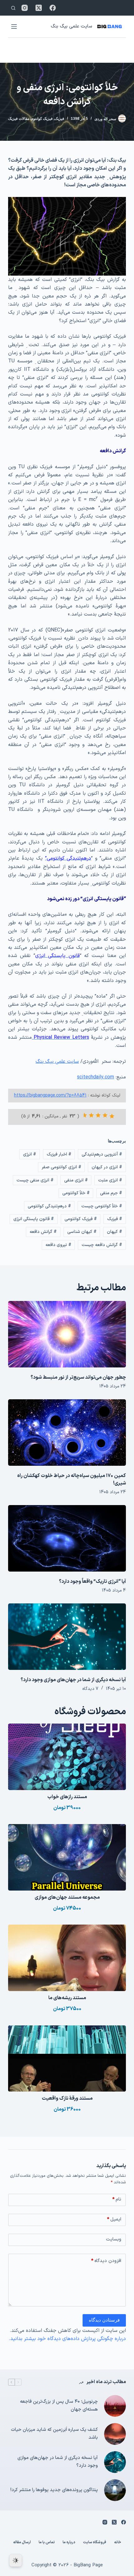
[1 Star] (112, 1116)
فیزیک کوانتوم (42, 119)
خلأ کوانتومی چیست (102, 1206)
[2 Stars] (105, 1115)
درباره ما (69, 2543)
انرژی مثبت (110, 1180)
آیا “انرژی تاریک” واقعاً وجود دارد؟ (92, 1582)
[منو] (14, 27)
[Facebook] (53, 8)
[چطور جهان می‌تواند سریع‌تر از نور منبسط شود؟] (67, 1334)
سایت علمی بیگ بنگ (71, 26)
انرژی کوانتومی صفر (62, 1167)
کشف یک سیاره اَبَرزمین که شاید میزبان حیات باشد (54, 2434)
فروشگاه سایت (95, 2543)
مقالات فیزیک (19, 119)
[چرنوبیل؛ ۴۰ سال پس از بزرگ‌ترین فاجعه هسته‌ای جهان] (115, 2406)
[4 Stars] (91, 1115)
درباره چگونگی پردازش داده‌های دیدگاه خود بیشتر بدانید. (67, 2339)
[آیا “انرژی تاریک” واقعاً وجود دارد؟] (67, 1538)
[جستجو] (13, 8)
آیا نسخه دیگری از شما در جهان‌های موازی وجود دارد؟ (73, 1680)
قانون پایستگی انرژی (34, 1219)
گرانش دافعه (43, 1232)
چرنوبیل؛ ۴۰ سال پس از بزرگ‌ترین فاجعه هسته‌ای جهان (59, 2406)
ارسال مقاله (22, 2543)
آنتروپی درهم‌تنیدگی (102, 1154)
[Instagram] (25, 8)
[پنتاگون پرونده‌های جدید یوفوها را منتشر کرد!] (115, 2490)
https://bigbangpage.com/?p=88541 (50, 1095)
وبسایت (114, 2239)
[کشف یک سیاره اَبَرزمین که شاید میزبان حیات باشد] (115, 2434)
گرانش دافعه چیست (102, 1245)
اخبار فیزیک (59, 1154)
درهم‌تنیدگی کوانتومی (49, 1206)
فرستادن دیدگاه (104, 2320)
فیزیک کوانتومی (81, 1219)
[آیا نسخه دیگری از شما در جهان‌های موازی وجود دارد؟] (67, 1637)
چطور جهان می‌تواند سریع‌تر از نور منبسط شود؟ (78, 1377)
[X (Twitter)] (39, 8)
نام (117, 2199)
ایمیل (114, 2219)
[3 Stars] (98, 1115)
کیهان (115, 1232)
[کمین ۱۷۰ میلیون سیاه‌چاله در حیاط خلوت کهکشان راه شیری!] (67, 1433)
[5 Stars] (84, 1115)
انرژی (30, 1154)
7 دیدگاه (90, 1689)
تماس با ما (47, 2543)
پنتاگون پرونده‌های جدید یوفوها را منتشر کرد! (54, 2490)
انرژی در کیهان (107, 1167)
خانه (118, 2543)
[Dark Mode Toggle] (16, 2560)
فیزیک (59, 119)
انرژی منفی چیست (35, 1180)
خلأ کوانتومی (76, 1193)
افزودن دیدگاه (106, 2261)
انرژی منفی (76, 1180)
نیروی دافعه (58, 1245)
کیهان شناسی (82, 1232)
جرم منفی (111, 1193)
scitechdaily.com (96, 1077)
